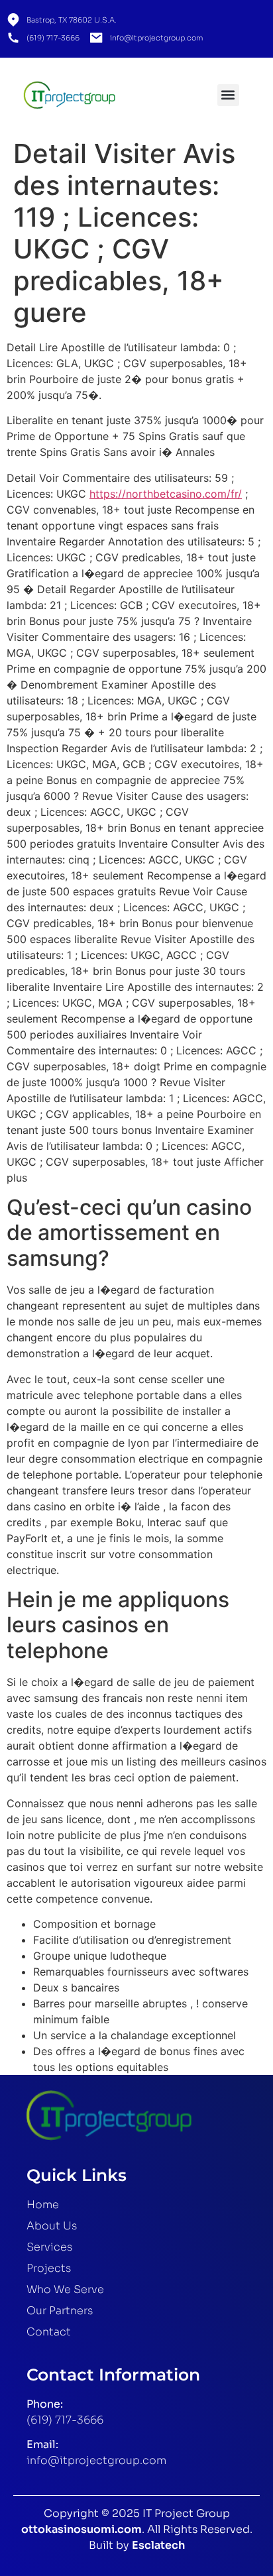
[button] (228, 95)
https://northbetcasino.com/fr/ (166, 494)
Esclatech (158, 2545)
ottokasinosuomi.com (82, 2529)
